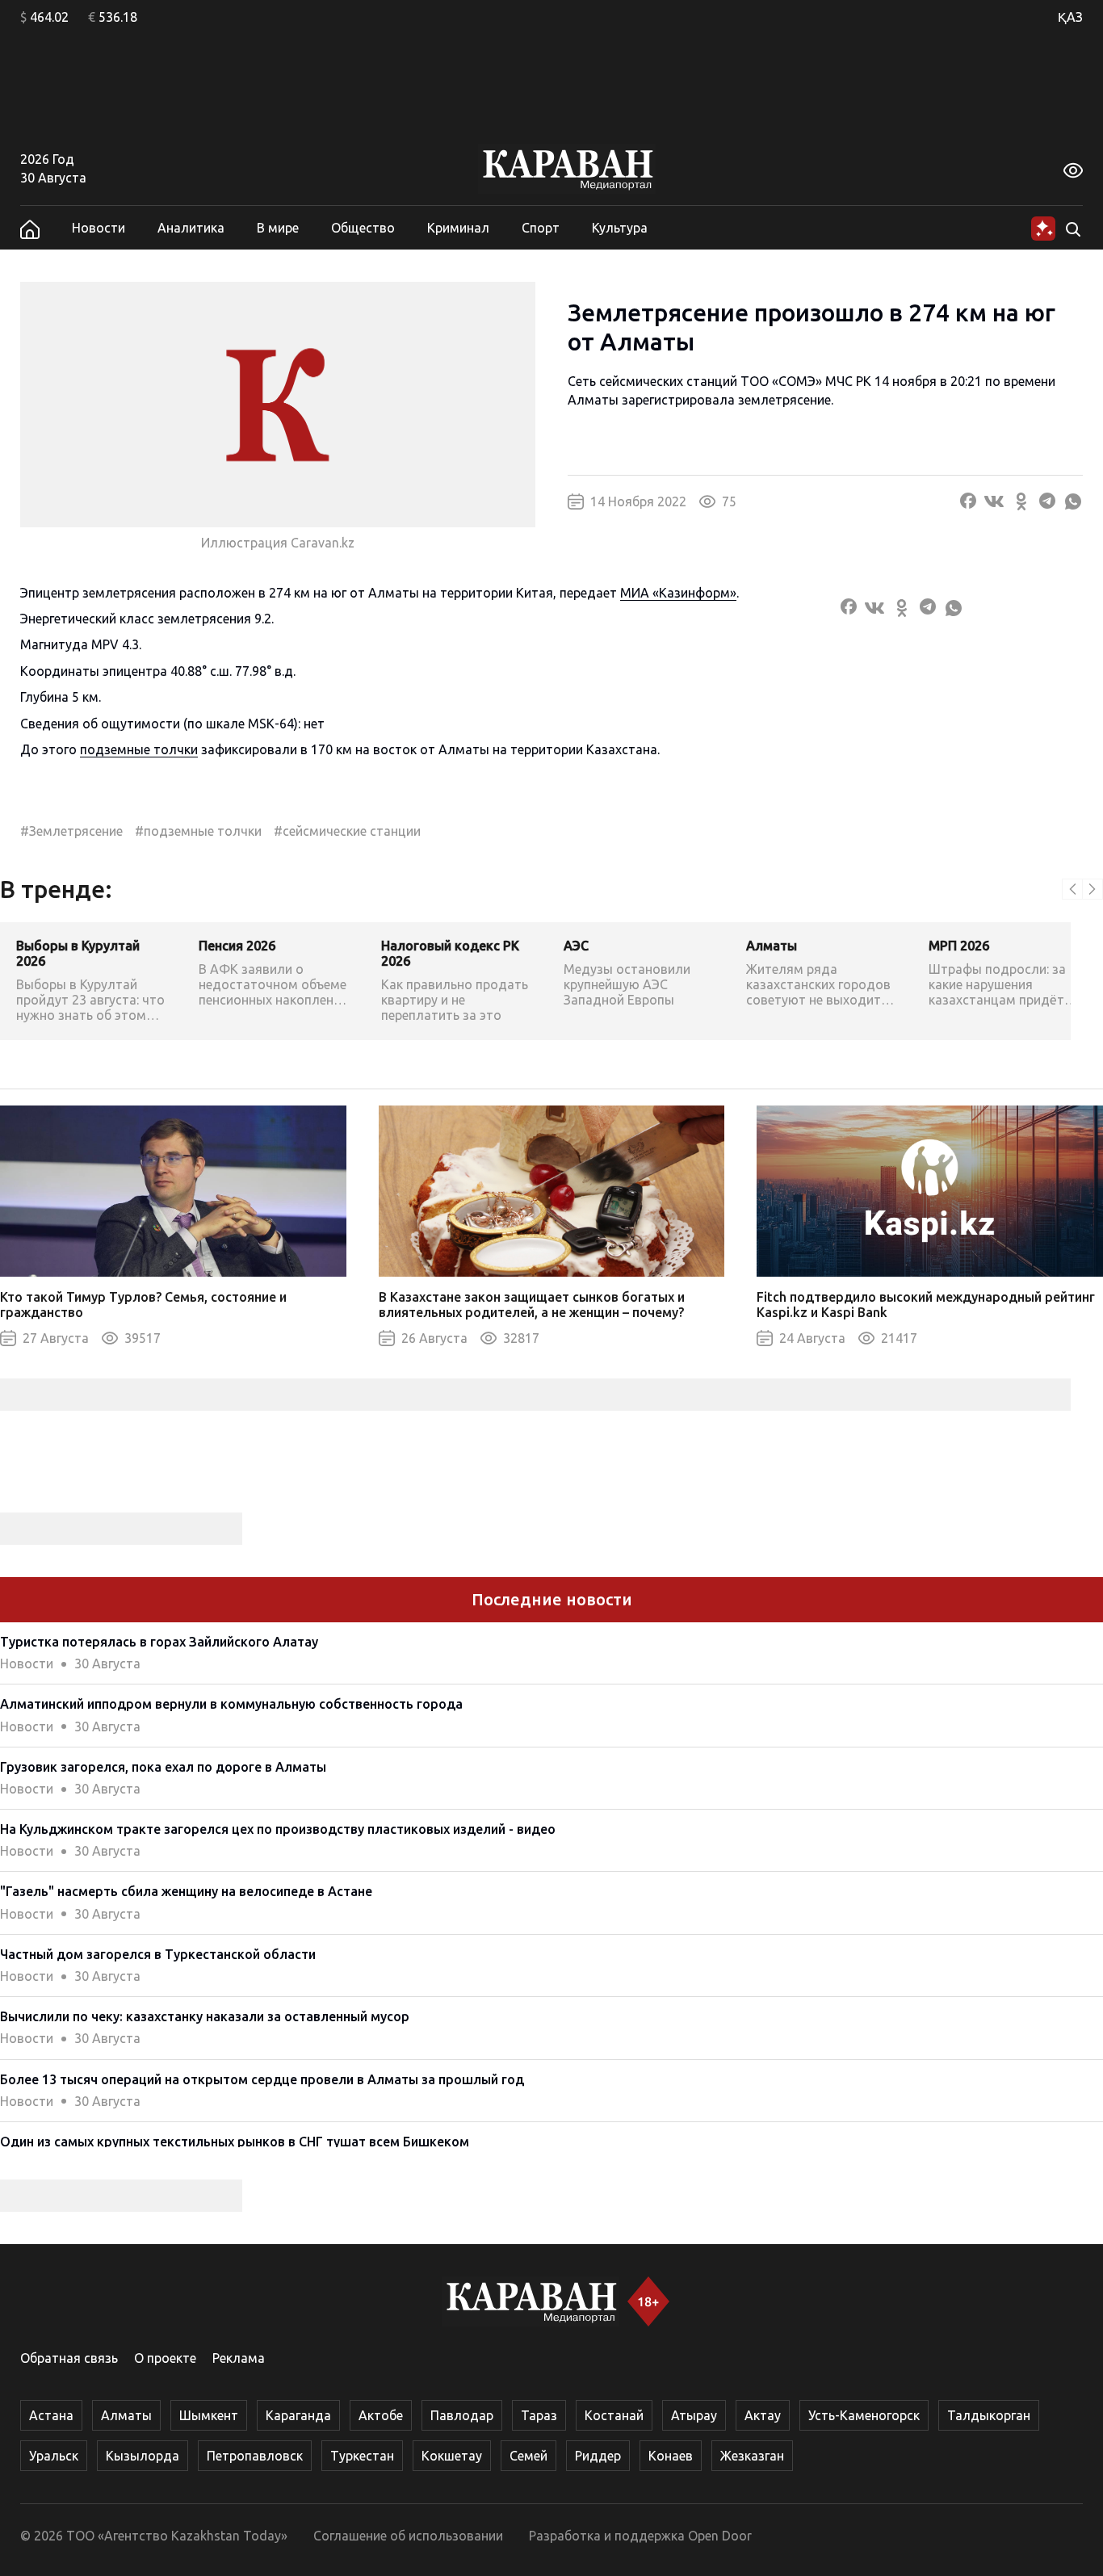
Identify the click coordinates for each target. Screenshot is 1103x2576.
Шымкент (209, 2415)
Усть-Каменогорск (864, 2415)
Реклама (239, 2358)
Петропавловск (255, 2456)
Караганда (298, 2415)
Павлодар (462, 2415)
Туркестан (362, 2456)
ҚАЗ (1070, 17)
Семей (528, 2456)
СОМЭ (797, 381)
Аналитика (191, 228)
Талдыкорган (989, 2415)
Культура (620, 228)
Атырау (694, 2415)
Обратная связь (69, 2358)
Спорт (541, 228)
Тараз (539, 2415)
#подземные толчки (198, 831)
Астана (51, 2415)
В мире (278, 228)
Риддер (598, 2456)
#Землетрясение (71, 831)
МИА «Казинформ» (678, 593)
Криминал (458, 228)
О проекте (165, 2358)
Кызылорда (143, 2456)
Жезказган (752, 2456)
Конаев (671, 2456)
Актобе (381, 2415)
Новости (99, 228)
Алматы (126, 2415)
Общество (363, 228)
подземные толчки (139, 749)
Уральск (54, 2456)
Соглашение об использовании (408, 2536)
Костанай (614, 2415)
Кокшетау (452, 2456)
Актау (763, 2415)
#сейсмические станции (347, 831)
